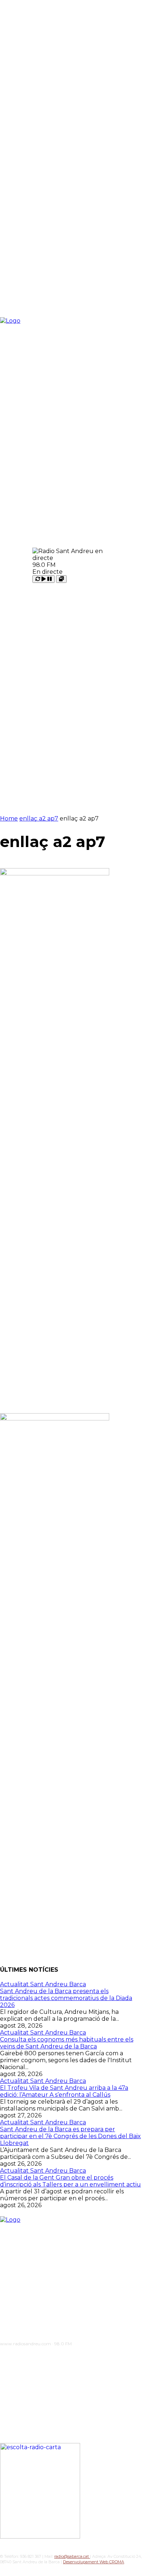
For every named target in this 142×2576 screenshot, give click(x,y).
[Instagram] (18, 2356)
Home (9, 819)
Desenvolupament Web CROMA (94, 2562)
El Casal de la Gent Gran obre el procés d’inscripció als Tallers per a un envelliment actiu (70, 2181)
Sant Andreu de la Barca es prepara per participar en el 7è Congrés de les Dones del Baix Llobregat (70, 2136)
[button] (121, 565)
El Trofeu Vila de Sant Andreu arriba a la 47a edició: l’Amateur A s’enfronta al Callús (64, 2091)
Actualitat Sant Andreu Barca (43, 1984)
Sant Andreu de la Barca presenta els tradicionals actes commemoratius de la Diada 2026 (66, 1998)
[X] (64, 2356)
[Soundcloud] (33, 2356)
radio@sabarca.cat (72, 2556)
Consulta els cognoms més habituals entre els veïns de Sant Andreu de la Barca (67, 2043)
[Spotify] (49, 2356)
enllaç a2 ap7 (39, 819)
